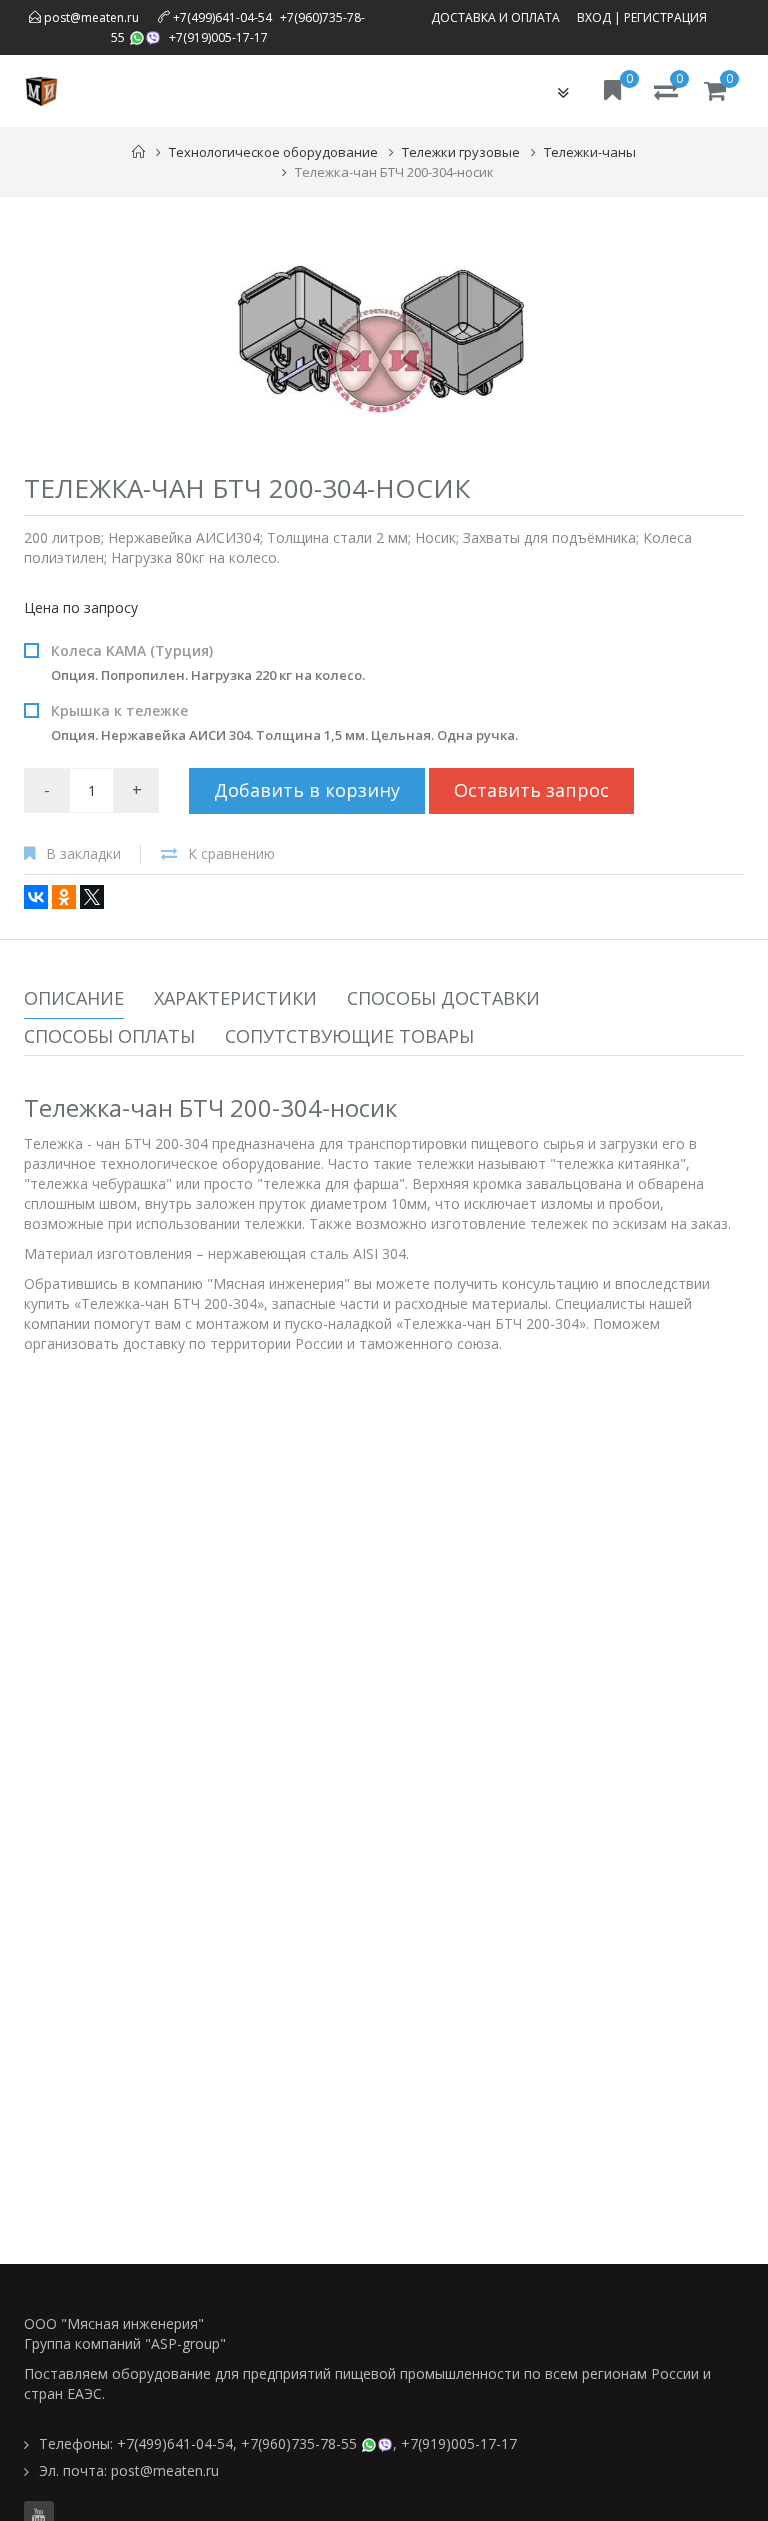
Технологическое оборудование (273, 152)
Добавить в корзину (307, 790)
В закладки (83, 853)
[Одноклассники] (64, 897)
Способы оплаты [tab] (109, 1036)
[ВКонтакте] (36, 897)
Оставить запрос (531, 790)
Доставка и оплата (495, 17)
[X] (92, 897)
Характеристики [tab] (235, 998)
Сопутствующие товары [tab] (349, 1036)
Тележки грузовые (461, 152)
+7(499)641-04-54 (222, 17)
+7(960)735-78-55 (299, 2443)
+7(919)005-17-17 (218, 37)
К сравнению (231, 853)
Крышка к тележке (284, 722)
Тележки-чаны (590, 152)
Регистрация (665, 17)
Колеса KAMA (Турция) (208, 662)
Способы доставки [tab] (443, 998)
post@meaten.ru (90, 17)
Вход (594, 17)
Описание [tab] (74, 998)
